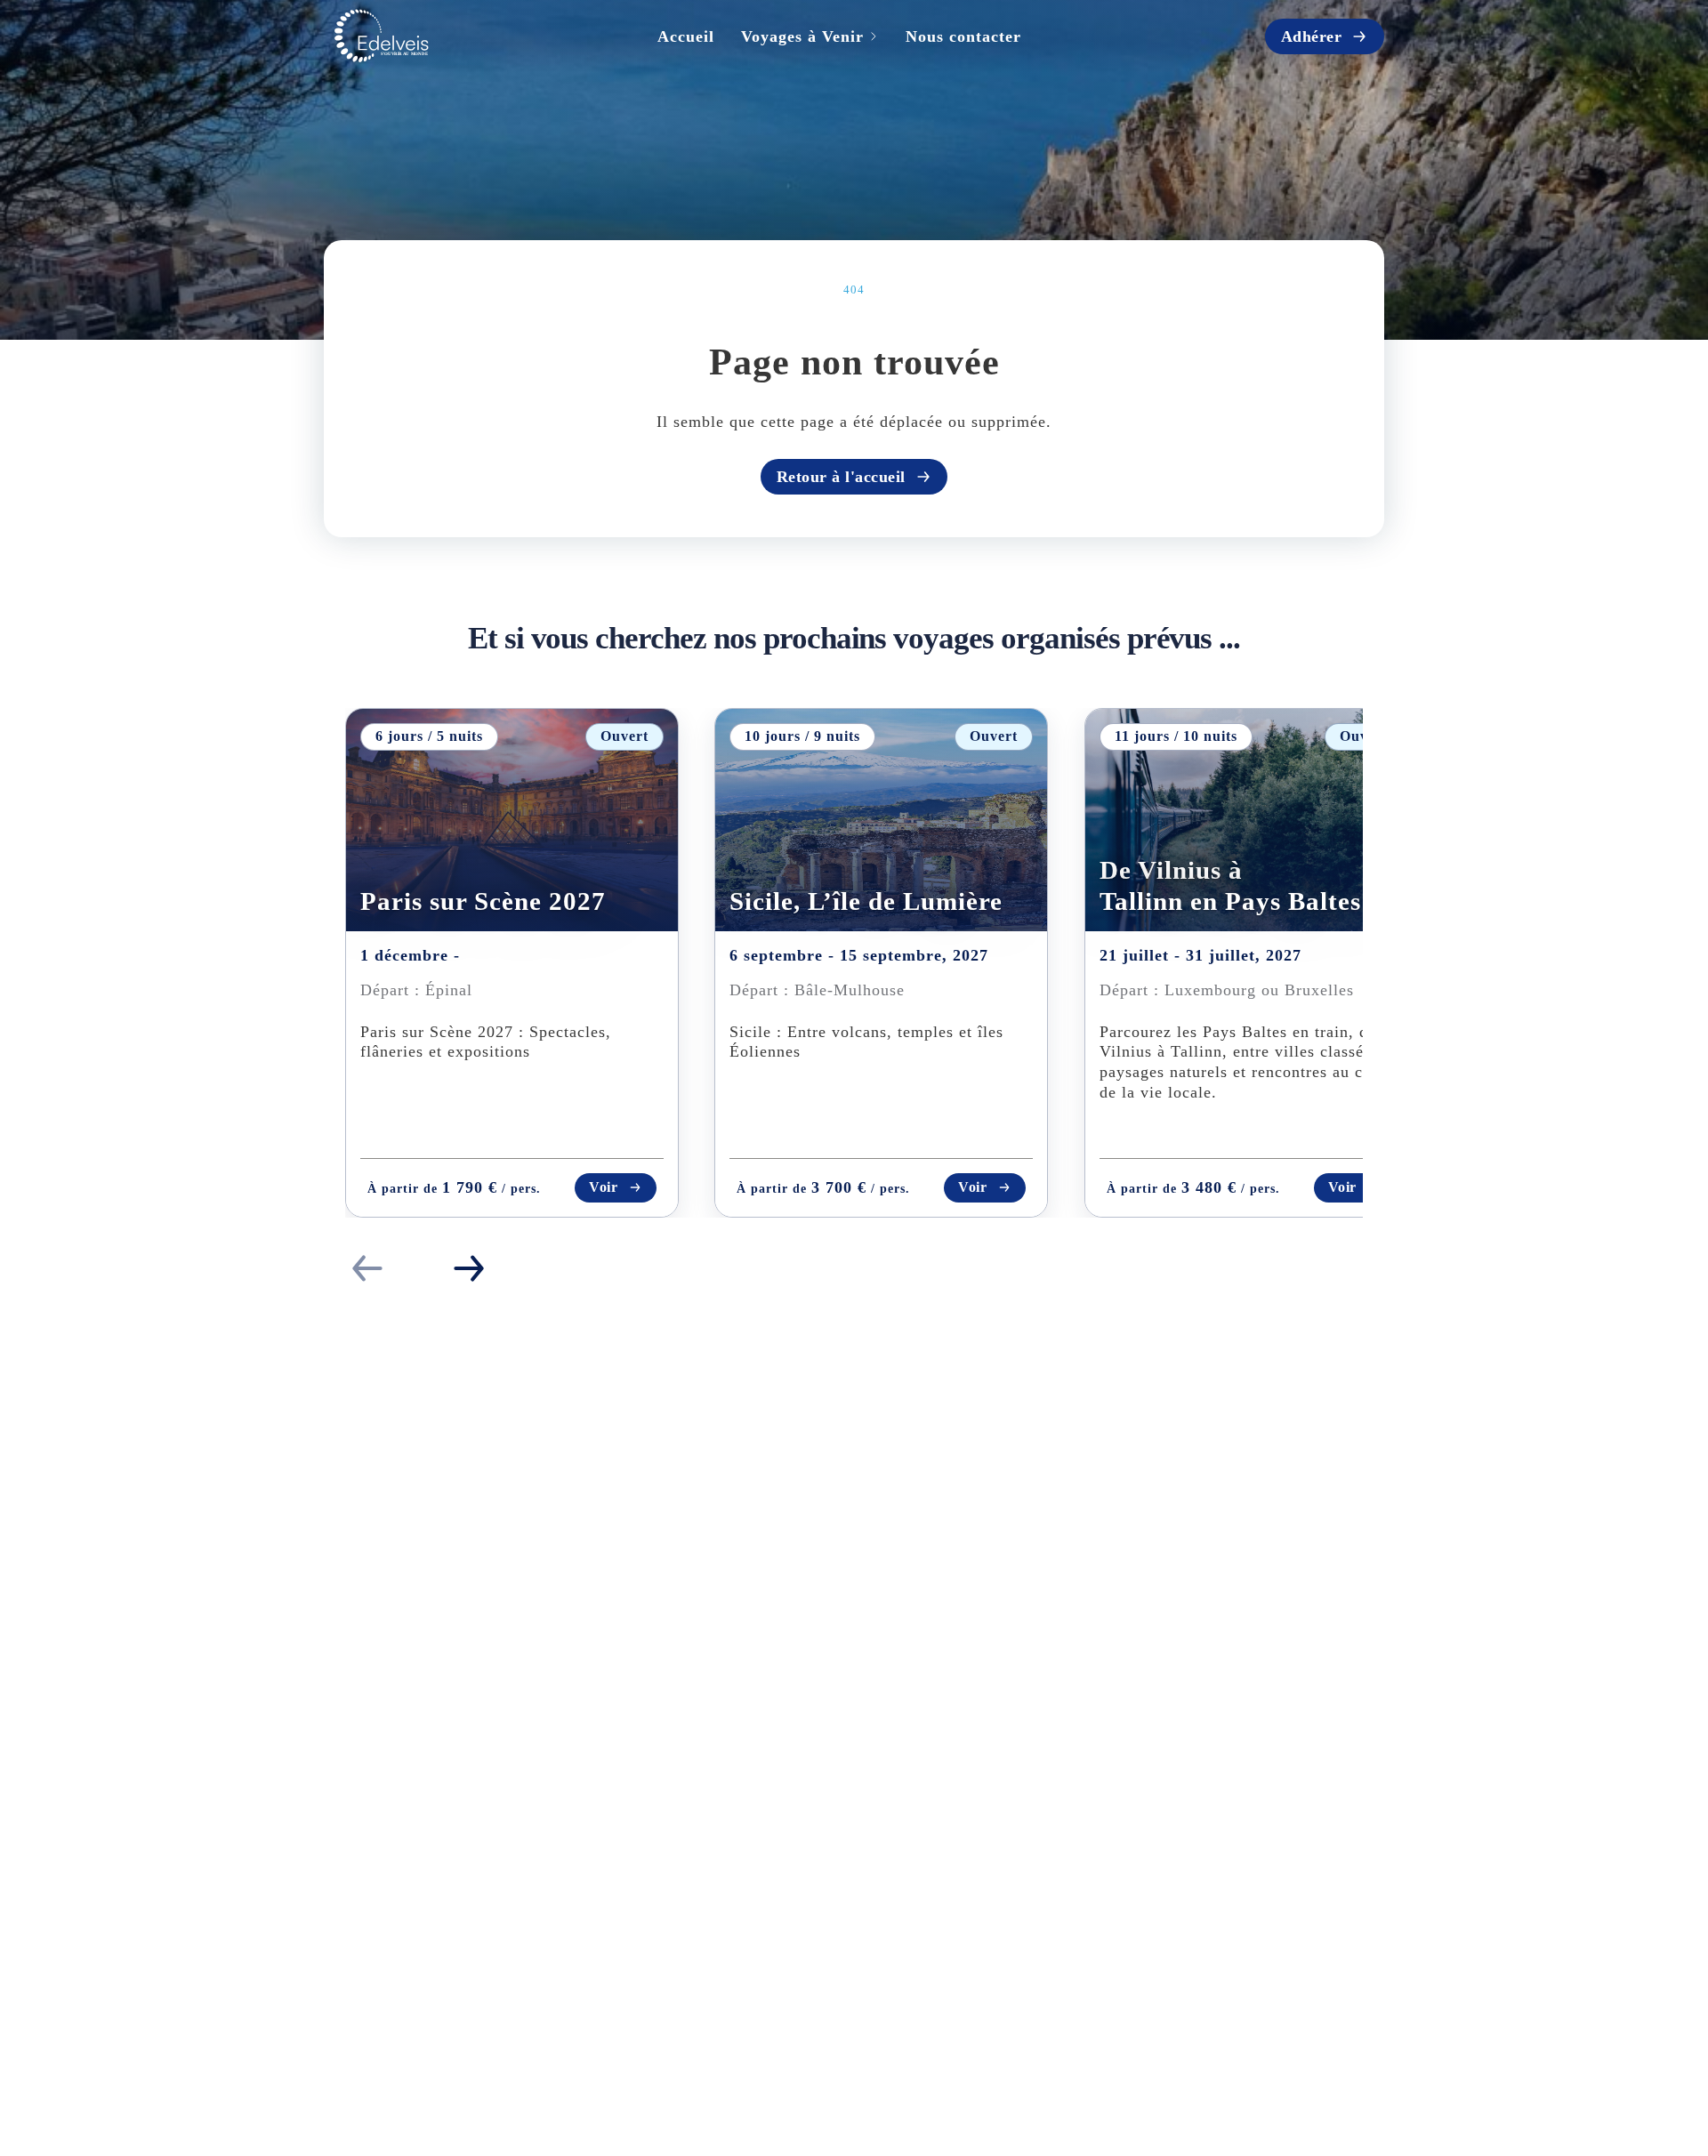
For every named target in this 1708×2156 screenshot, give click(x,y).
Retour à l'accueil (841, 477)
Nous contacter (963, 36)
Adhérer (1312, 36)
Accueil (686, 36)
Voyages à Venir (802, 36)
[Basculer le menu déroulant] (874, 36)
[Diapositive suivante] (469, 1268)
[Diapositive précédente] (367, 1268)
